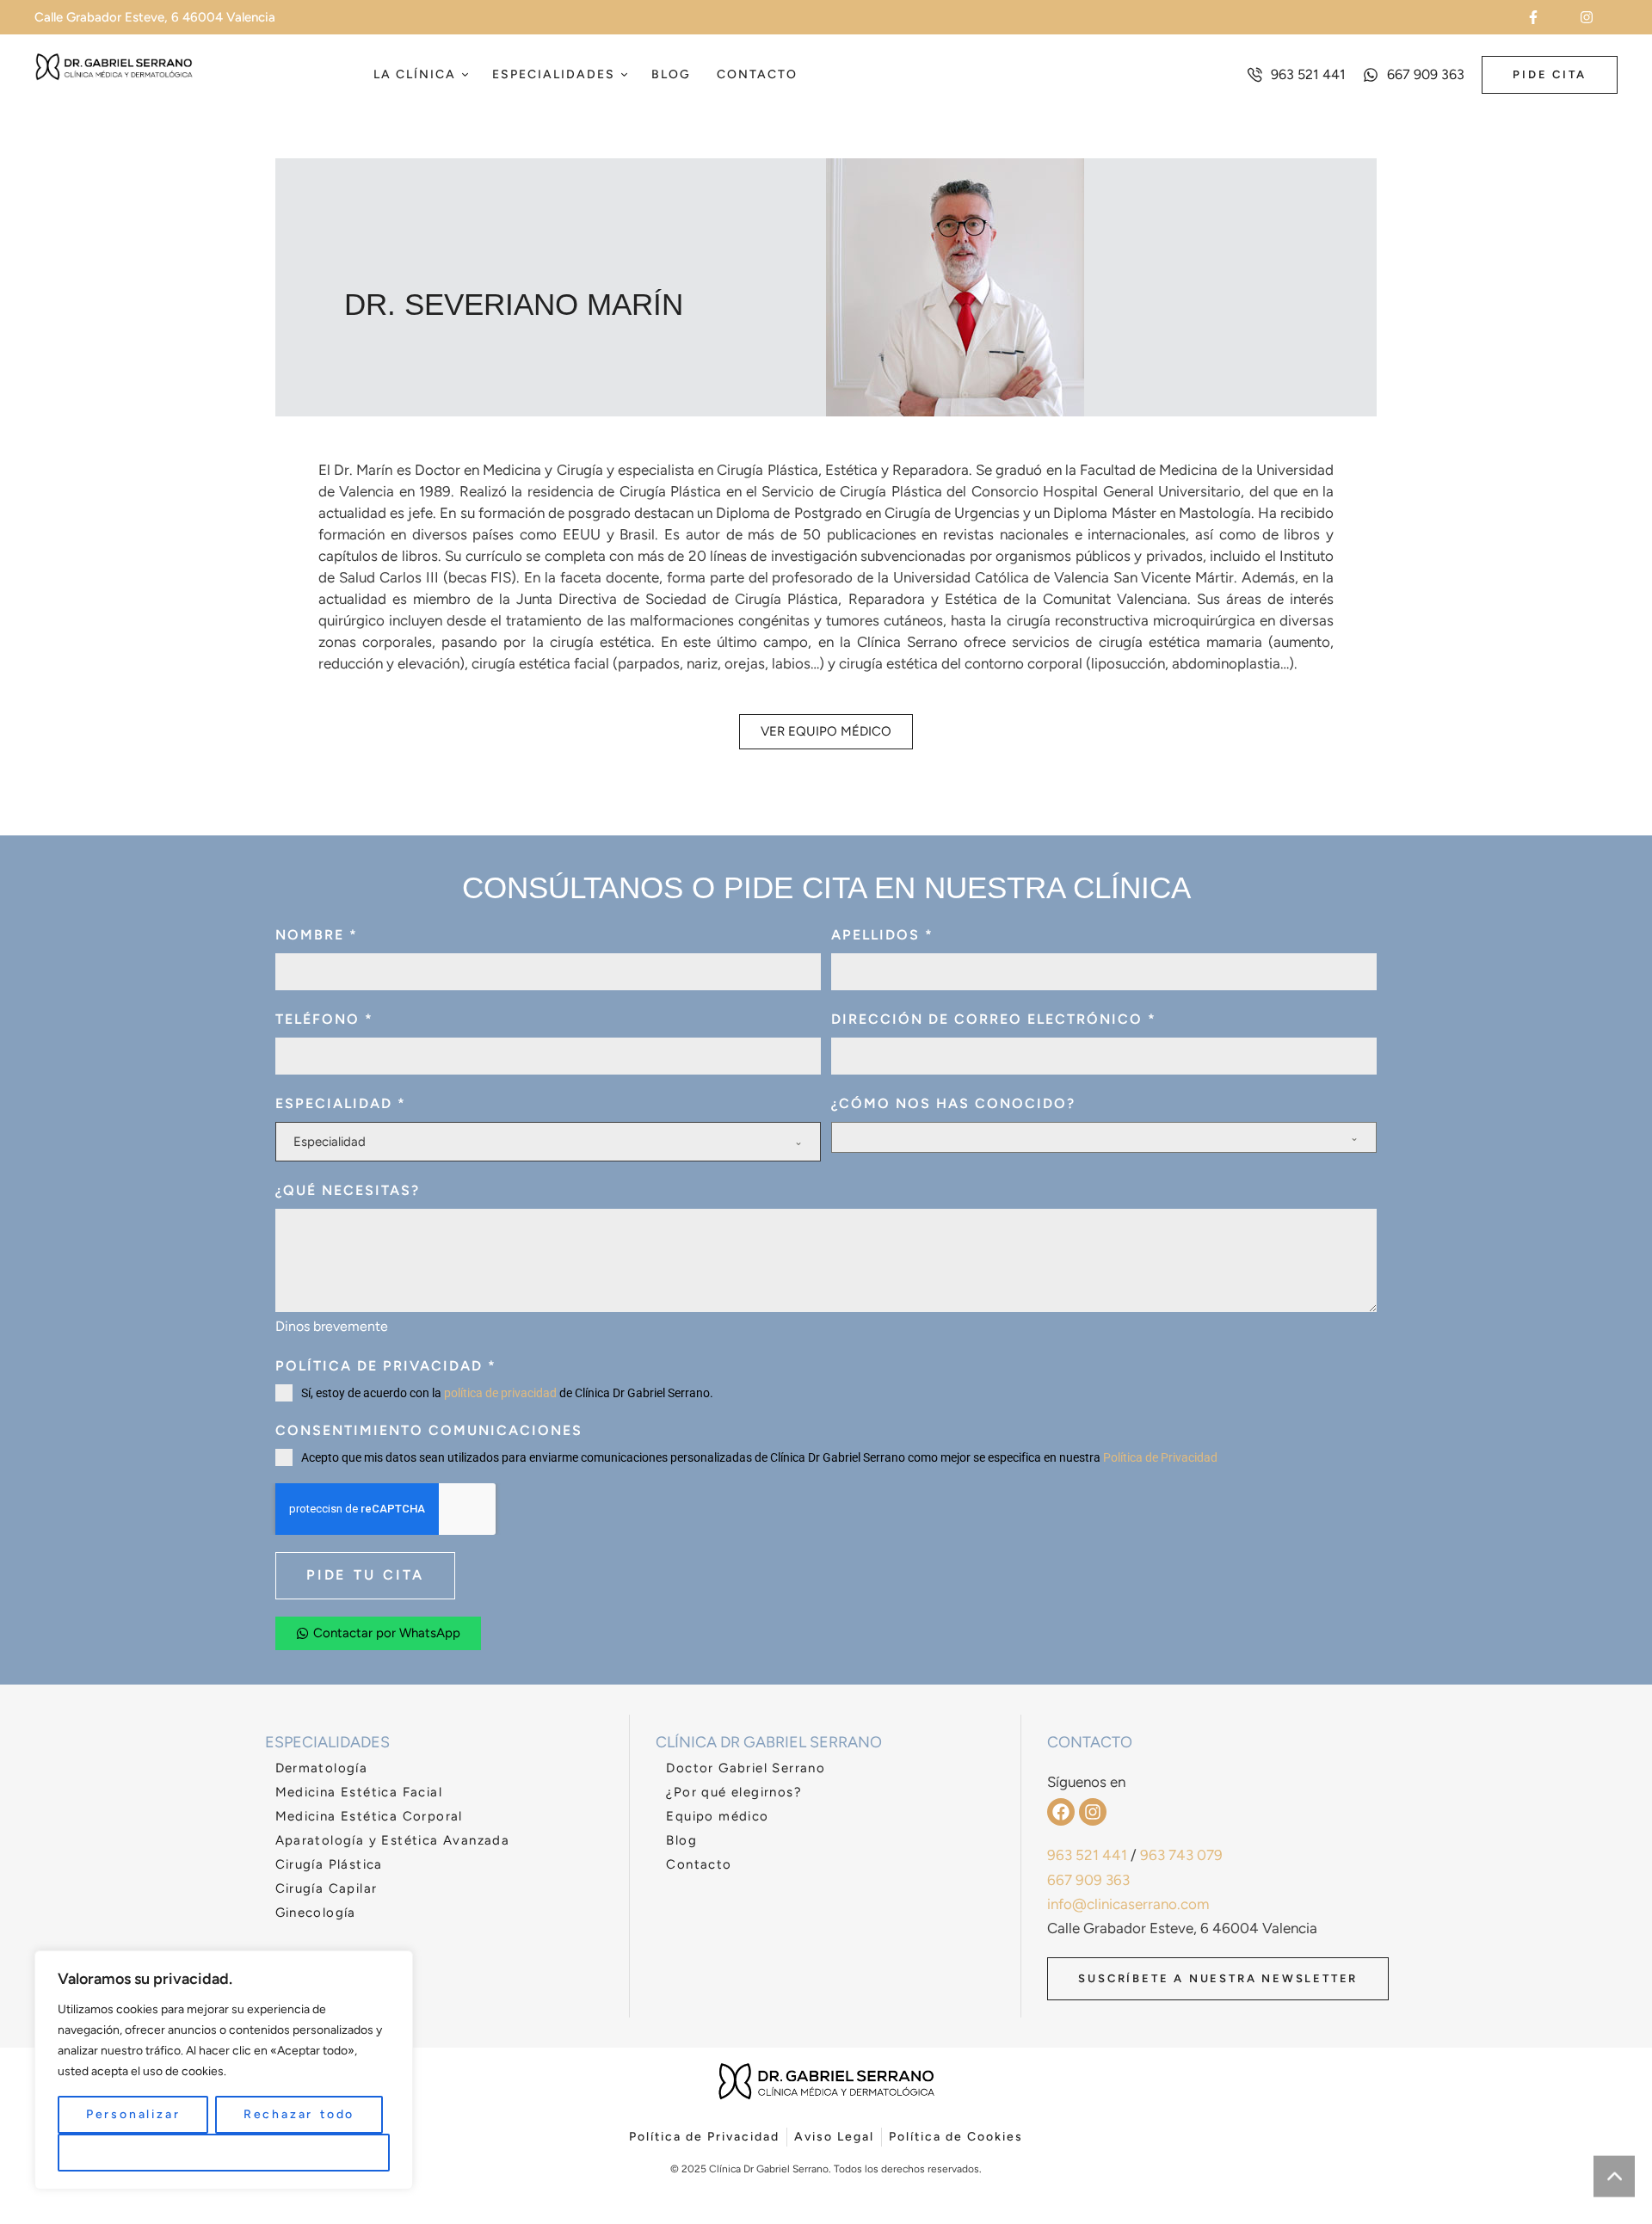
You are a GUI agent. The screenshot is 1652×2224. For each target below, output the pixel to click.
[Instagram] (1093, 1812)
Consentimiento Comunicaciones (429, 1430)
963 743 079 (1181, 1855)
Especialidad (341, 1103)
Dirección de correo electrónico (994, 1019)
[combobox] (548, 1142)
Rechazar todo (299, 2114)
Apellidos (882, 935)
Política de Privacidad (1160, 1457)
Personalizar (133, 2114)
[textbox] (544, 1142)
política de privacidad (500, 1393)
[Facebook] (1061, 1812)
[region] (224, 2070)
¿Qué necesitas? (348, 1190)
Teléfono (324, 1019)
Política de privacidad (386, 1366)
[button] (1544, 17)
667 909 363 (1088, 1880)
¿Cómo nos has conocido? (953, 1103)
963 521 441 (1087, 1855)
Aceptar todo (224, 2152)
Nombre (317, 935)
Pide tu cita (365, 1575)
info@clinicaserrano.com (1128, 1904)
